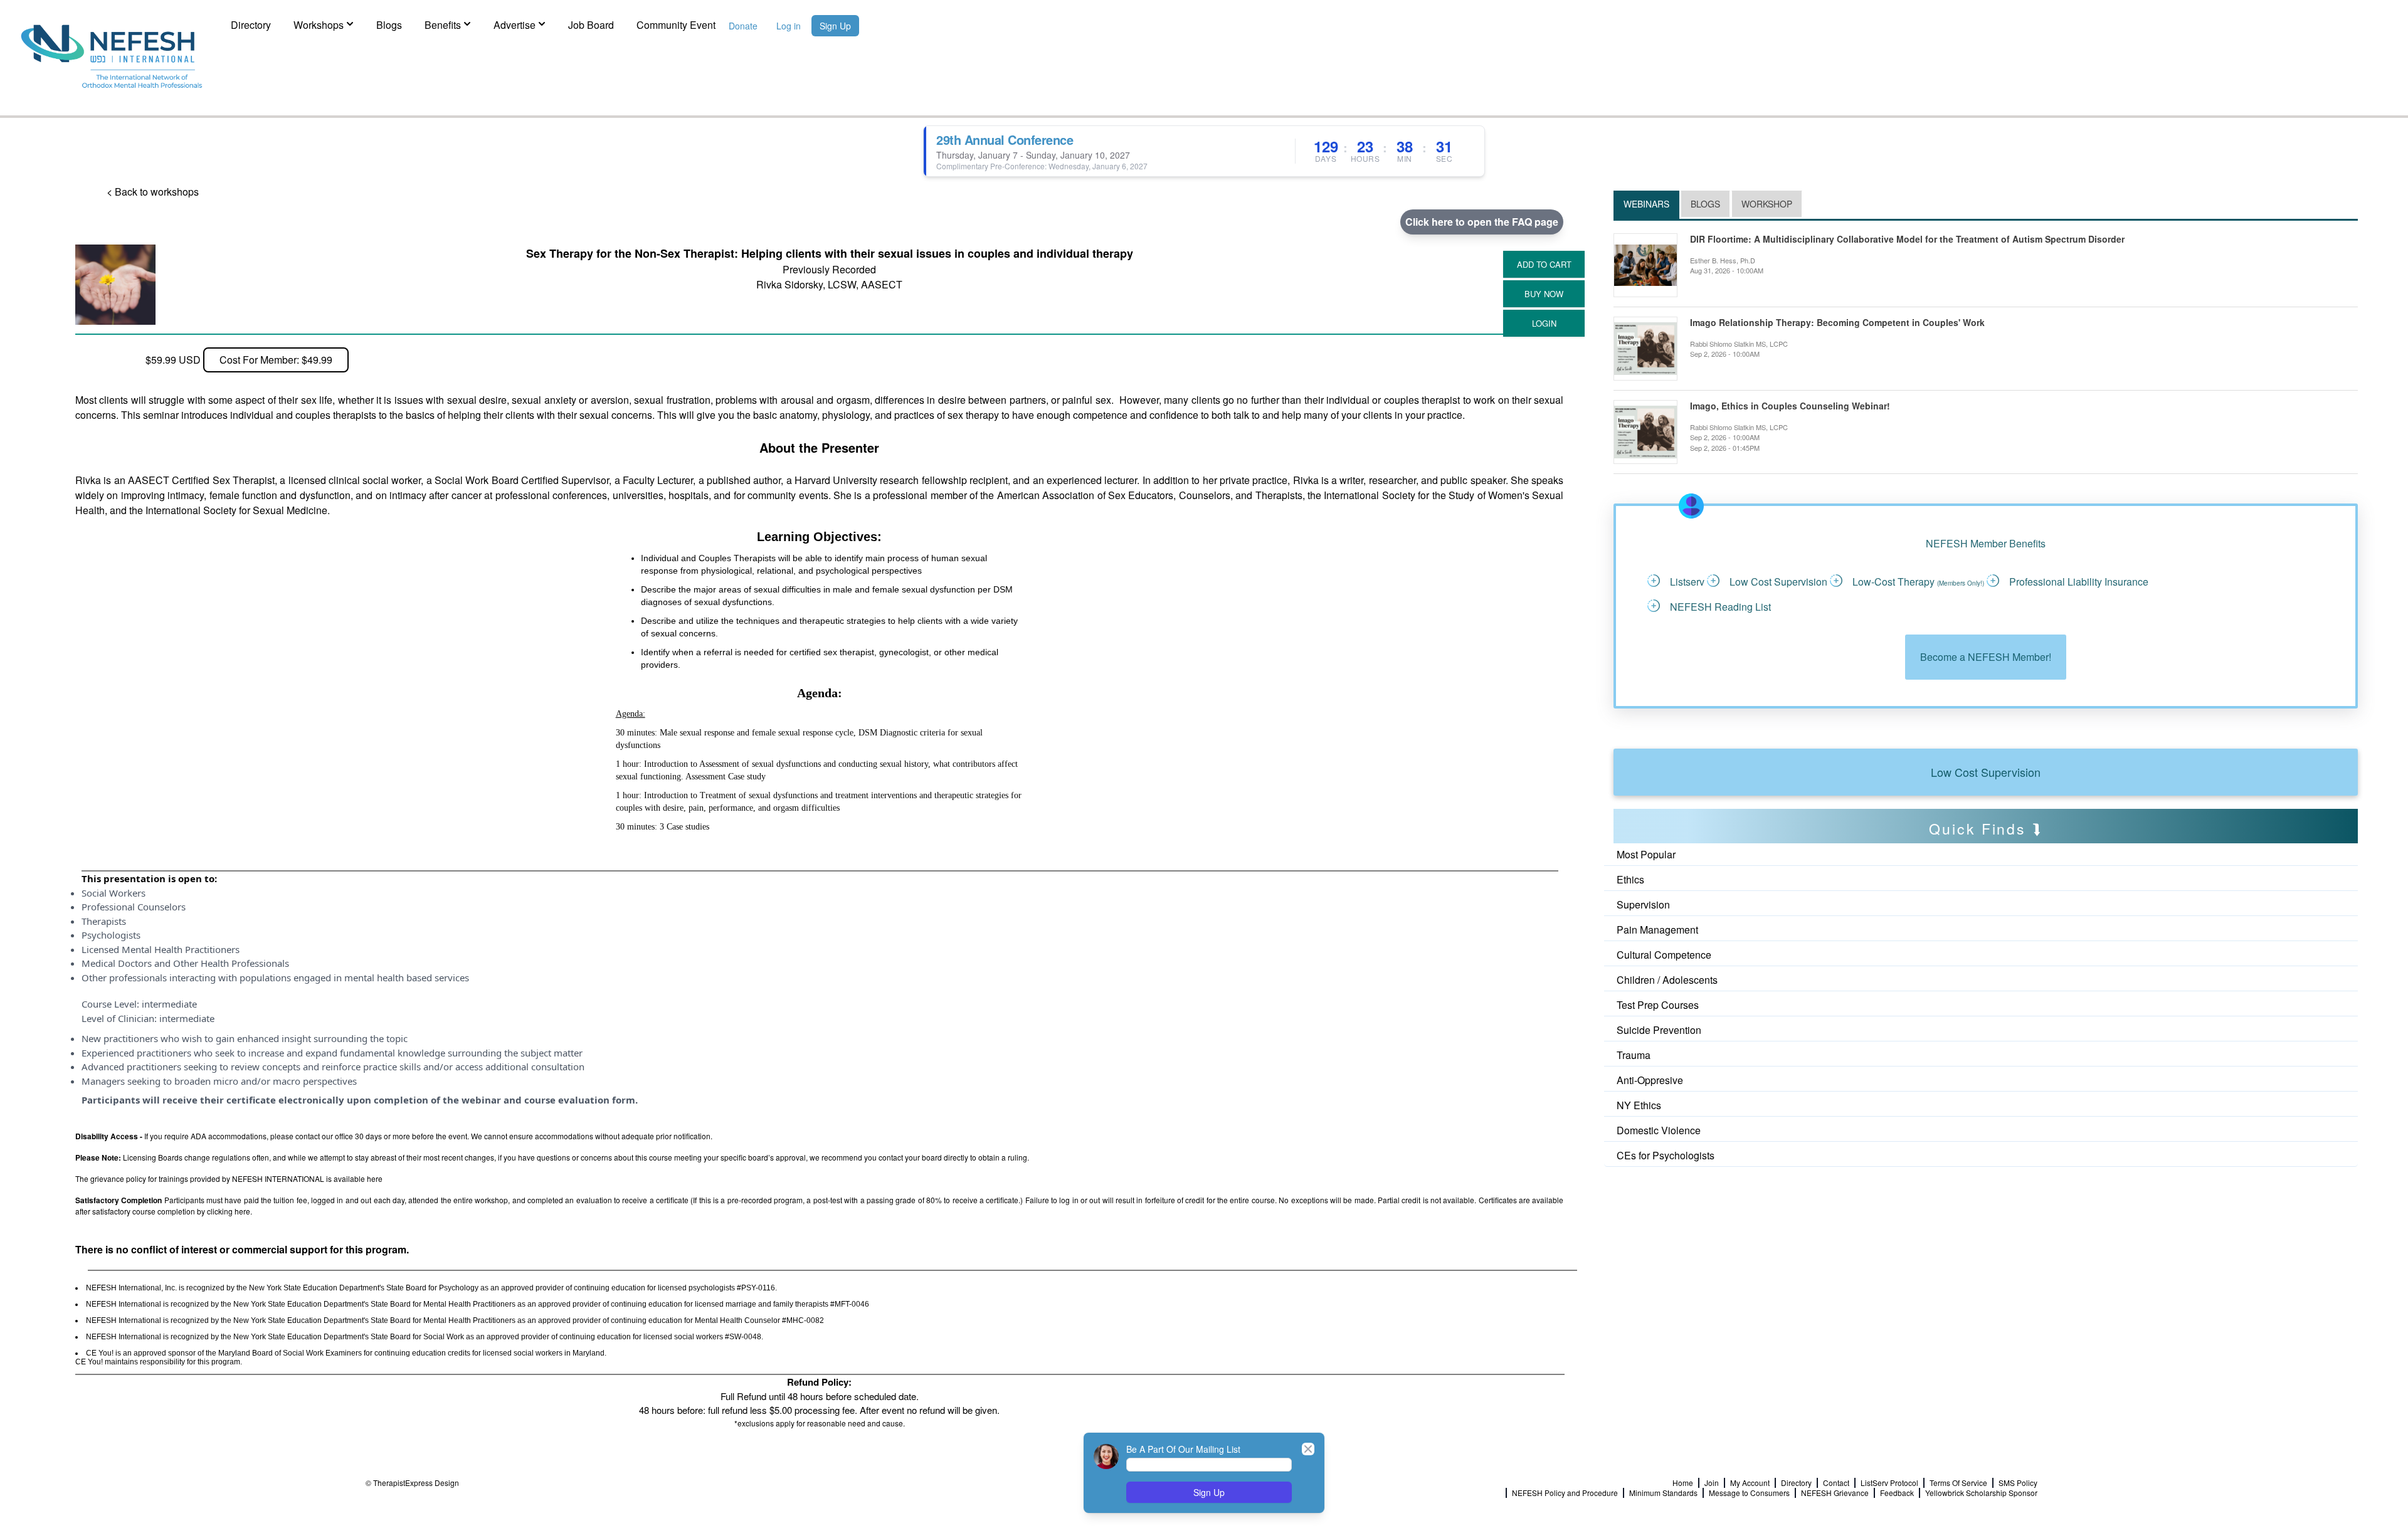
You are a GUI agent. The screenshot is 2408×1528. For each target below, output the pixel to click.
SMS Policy (2018, 1483)
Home (1683, 1483)
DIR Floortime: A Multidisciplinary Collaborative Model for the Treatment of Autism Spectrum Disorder (1907, 239)
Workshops (319, 25)
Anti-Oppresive (1650, 1080)
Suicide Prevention (1659, 1030)
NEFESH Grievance (1835, 1493)
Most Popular (1646, 854)
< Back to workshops (153, 192)
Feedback (1897, 1493)
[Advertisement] (1670, 1201)
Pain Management (1657, 930)
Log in (789, 26)
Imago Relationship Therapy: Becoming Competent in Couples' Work (1837, 323)
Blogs (389, 25)
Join (1712, 1483)
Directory (251, 25)
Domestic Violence (1659, 1130)
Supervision (1643, 904)
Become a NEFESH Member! (1986, 657)
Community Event (676, 25)
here (375, 1178)
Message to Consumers (1749, 1493)
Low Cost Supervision (1986, 772)
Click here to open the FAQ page (1482, 222)
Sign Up (835, 26)
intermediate (169, 1004)
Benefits (443, 25)
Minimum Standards (1663, 1493)
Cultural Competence (1664, 955)
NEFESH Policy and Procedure (1565, 1493)
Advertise (515, 25)
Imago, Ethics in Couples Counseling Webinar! (1790, 406)
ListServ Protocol (1889, 1483)
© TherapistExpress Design (412, 1483)
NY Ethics (1639, 1105)
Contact (1836, 1483)
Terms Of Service (1958, 1483)
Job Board (591, 25)
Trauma (1634, 1055)
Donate (743, 26)
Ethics (1630, 879)
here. (243, 1211)
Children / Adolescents (1667, 980)
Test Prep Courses (1658, 1005)
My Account (1750, 1483)
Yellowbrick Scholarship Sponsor (1981, 1493)
